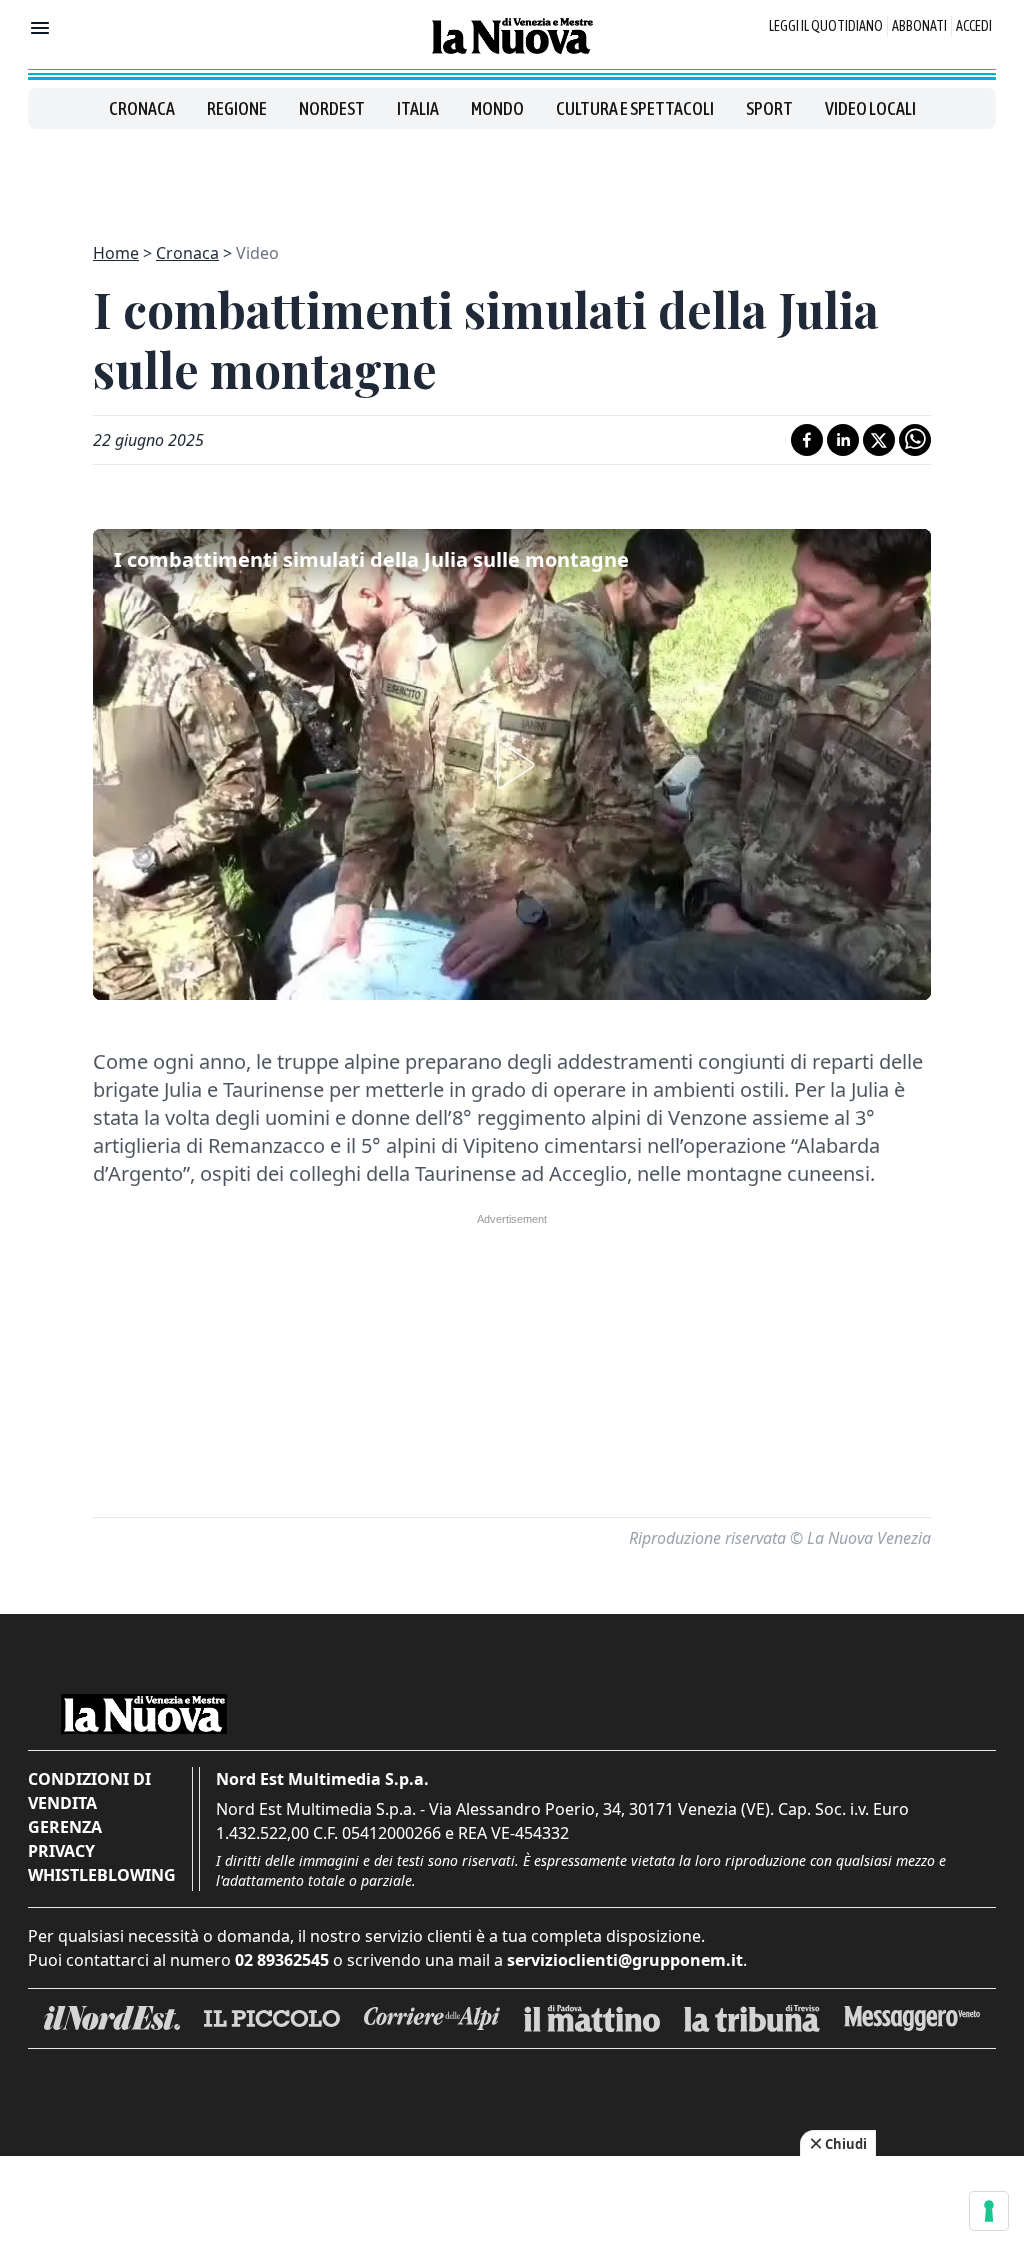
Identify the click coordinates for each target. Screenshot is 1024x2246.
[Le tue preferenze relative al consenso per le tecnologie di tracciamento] (989, 2211)
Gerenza (65, 1827)
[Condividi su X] (879, 440)
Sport (769, 108)
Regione (237, 108)
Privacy (61, 1851)
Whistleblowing (102, 1875)
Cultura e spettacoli (635, 108)
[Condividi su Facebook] (807, 440)
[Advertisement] (512, 174)
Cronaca (142, 108)
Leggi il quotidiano (826, 26)
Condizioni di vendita (89, 1791)
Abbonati (919, 26)
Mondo (497, 108)
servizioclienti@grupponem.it (625, 1960)
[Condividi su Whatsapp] (915, 440)
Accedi (974, 26)
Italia (418, 108)
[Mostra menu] (40, 28)
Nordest (332, 108)
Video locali (870, 108)
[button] (512, 765)
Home (116, 253)
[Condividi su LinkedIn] (843, 440)
